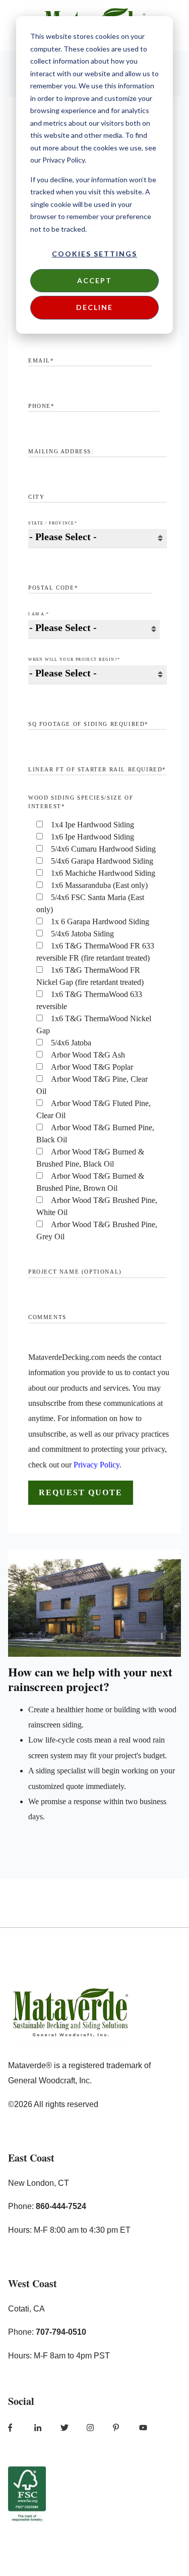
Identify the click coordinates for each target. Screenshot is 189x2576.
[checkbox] (98, 1031)
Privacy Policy (97, 1465)
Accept (94, 280)
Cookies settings (94, 254)
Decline (94, 307)
